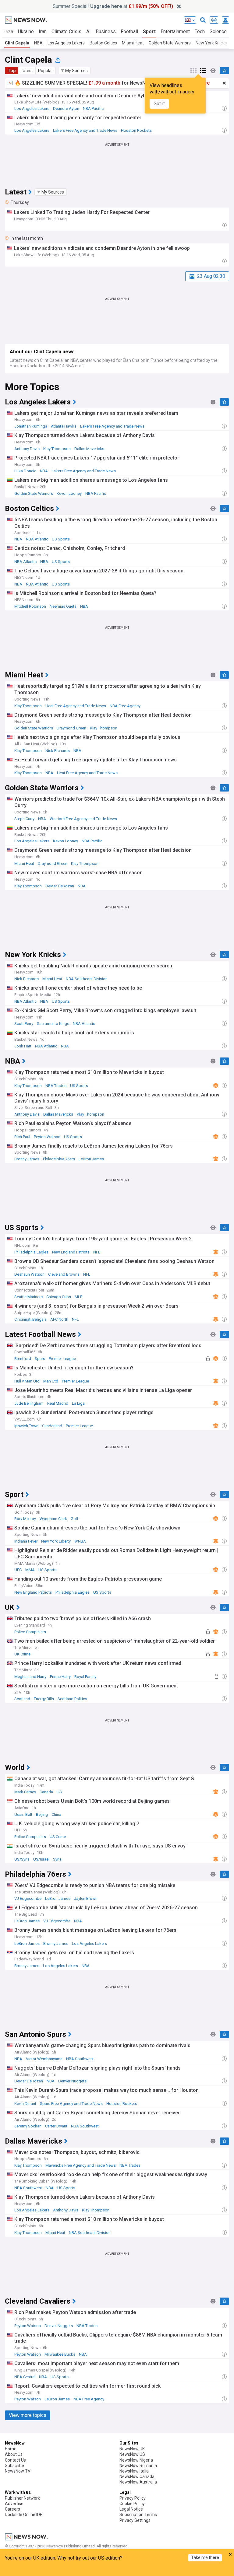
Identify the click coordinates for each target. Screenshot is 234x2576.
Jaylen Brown (86, 1898)
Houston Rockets (136, 130)
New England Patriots (71, 1252)
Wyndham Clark (53, 1519)
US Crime (58, 1837)
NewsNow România (138, 2466)
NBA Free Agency (125, 706)
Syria (57, 1859)
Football (129, 31)
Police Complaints (30, 1632)
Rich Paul (22, 1137)
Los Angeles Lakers (66, 43)
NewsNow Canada (137, 2476)
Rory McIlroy (25, 1519)
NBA (38, 43)
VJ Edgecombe (28, 1898)
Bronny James (27, 1159)
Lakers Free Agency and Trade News (85, 130)
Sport (149, 31)
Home (11, 2449)
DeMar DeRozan (60, 886)
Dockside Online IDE (24, 2515)
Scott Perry (24, 1024)
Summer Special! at (113, 6)
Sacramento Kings (53, 1024)
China (56, 1814)
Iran (43, 31)
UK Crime (22, 1654)
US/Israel (41, 1859)
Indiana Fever (26, 1541)
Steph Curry (24, 819)
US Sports (61, 539)
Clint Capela (17, 43)
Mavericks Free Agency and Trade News (81, 2165)
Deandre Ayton (66, 108)
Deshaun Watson (29, 1274)
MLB (79, 1297)
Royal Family (85, 1677)
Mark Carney (25, 1792)
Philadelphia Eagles (31, 1252)
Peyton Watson (47, 1137)
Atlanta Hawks (64, 426)
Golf (74, 1519)
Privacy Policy (133, 2498)
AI (89, 31)
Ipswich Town (26, 1426)
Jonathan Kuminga (31, 426)
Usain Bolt (23, 1814)
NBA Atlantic (37, 539)
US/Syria (22, 1859)
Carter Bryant (56, 2126)
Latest (27, 71)
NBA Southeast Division (87, 979)
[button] (74, 71)
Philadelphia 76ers (59, 1159)
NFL (97, 1252)
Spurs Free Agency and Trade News (71, 2104)
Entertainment (175, 31)
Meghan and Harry (30, 1677)
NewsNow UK (132, 2449)
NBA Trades (56, 1086)
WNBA (80, 1541)
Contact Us (15, 2460)
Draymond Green (71, 728)
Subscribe (14, 2466)
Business (106, 31)
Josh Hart (23, 1046)
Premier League (62, 1359)
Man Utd (51, 1381)
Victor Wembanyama (44, 2059)
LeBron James (91, 1159)
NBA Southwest (80, 2059)
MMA (30, 1570)
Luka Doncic (25, 471)
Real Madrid (58, 1403)
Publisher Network (22, 2498)
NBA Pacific (93, 108)
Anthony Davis (27, 449)
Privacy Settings (135, 2520)
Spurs (40, 1359)
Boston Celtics (103, 43)
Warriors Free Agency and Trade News (83, 819)
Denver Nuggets (72, 2081)
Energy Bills (44, 1699)
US (59, 1792)
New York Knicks (211, 43)
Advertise (14, 2504)
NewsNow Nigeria (136, 2460)
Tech (200, 31)
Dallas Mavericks (89, 449)
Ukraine (26, 31)
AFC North (59, 1319)
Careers (12, 2509)
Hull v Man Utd (27, 1381)
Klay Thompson (57, 449)
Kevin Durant (25, 2104)
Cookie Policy (132, 2504)
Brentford (23, 1359)
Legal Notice (131, 2509)
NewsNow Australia (138, 2482)
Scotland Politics (72, 1699)
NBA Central (25, 2377)
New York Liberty (56, 1541)
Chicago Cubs (59, 1297)
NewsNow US (132, 2454)
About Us (14, 2454)
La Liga (78, 1403)
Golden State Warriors (170, 43)
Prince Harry (60, 1677)
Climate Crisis (66, 31)
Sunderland (52, 1426)
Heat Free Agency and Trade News (76, 706)
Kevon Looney (69, 493)
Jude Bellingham (29, 1403)
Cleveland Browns (64, 1274)
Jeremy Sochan (28, 2126)
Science (218, 31)
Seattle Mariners (28, 1297)
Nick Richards (58, 751)
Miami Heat (133, 43)
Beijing (42, 1814)
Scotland (22, 1699)
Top (12, 71)
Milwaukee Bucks (60, 2354)
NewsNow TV (18, 2471)
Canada (46, 1792)
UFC (18, 1570)
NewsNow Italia (134, 2471)
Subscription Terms (138, 2515)
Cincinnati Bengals (30, 1319)
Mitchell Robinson (30, 606)
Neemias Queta (63, 606)
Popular (46, 71)
